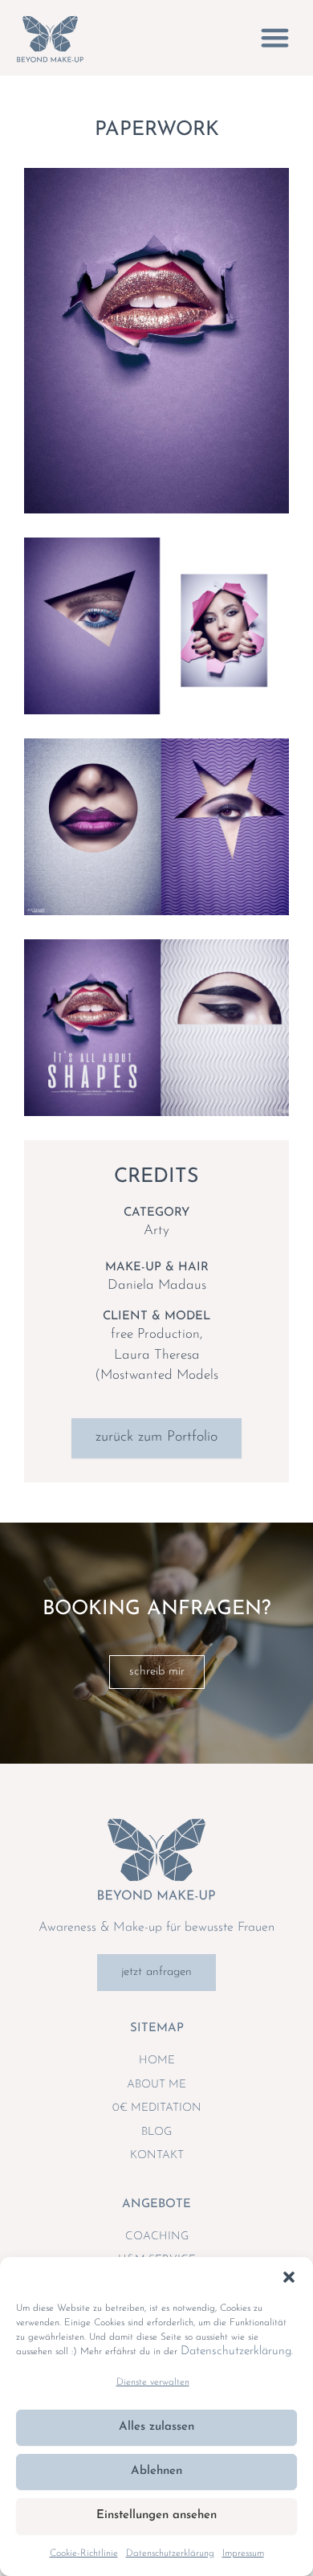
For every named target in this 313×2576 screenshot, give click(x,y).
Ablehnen (156, 2471)
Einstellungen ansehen (156, 2515)
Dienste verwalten (153, 2382)
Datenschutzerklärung (236, 2351)
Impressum (243, 2554)
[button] (289, 2277)
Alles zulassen (156, 2427)
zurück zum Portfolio (156, 1437)
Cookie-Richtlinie (84, 2554)
